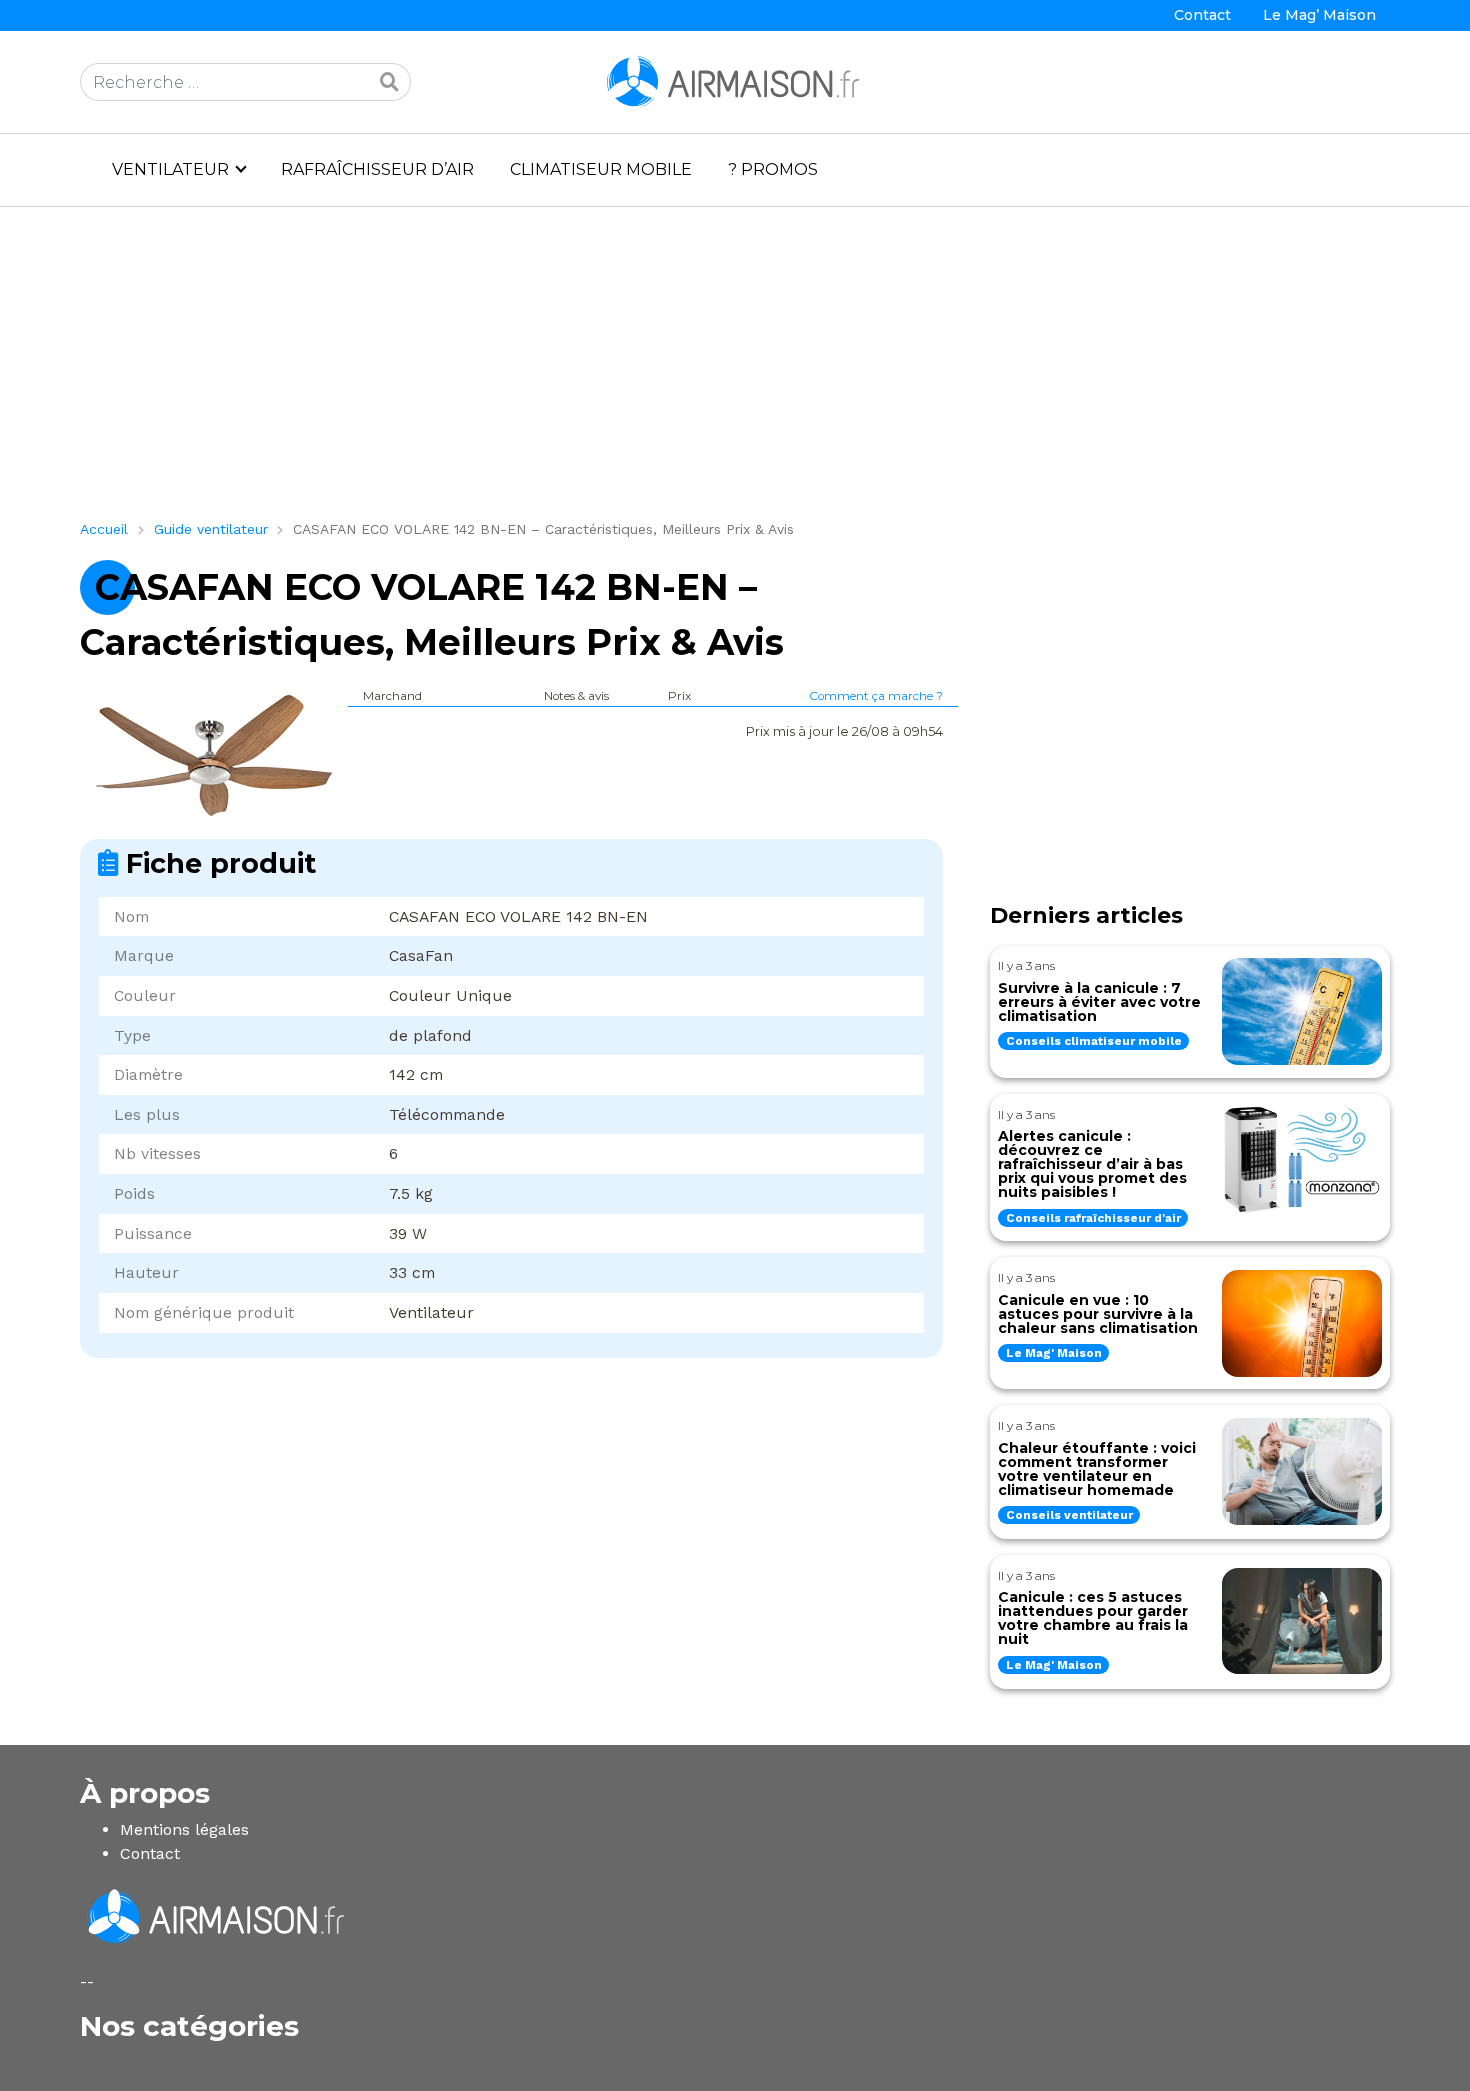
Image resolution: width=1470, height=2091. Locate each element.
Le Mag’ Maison (1319, 15)
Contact (1202, 15)
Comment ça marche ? (876, 696)
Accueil (104, 529)
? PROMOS (773, 169)
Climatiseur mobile (601, 169)
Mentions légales (184, 1829)
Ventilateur (170, 169)
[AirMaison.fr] (735, 80)
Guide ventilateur (211, 529)
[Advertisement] (680, 371)
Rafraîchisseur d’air (377, 169)
